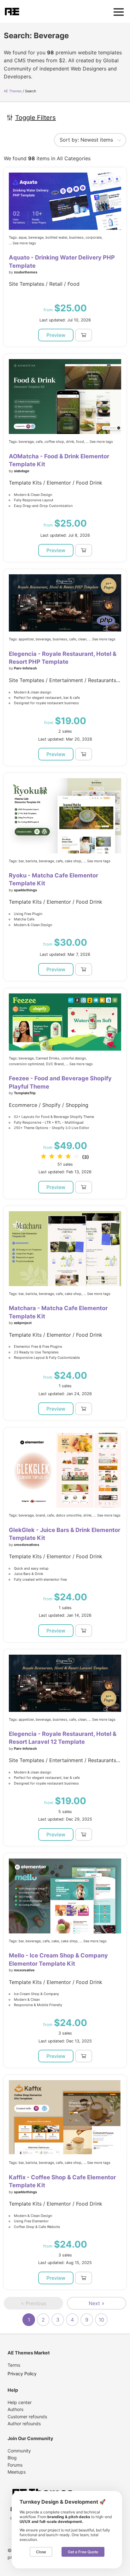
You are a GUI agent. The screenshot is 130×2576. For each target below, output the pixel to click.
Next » (97, 2303)
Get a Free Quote (83, 2552)
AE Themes (13, 91)
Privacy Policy (22, 2374)
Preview (56, 335)
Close (41, 2552)
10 (101, 2320)
